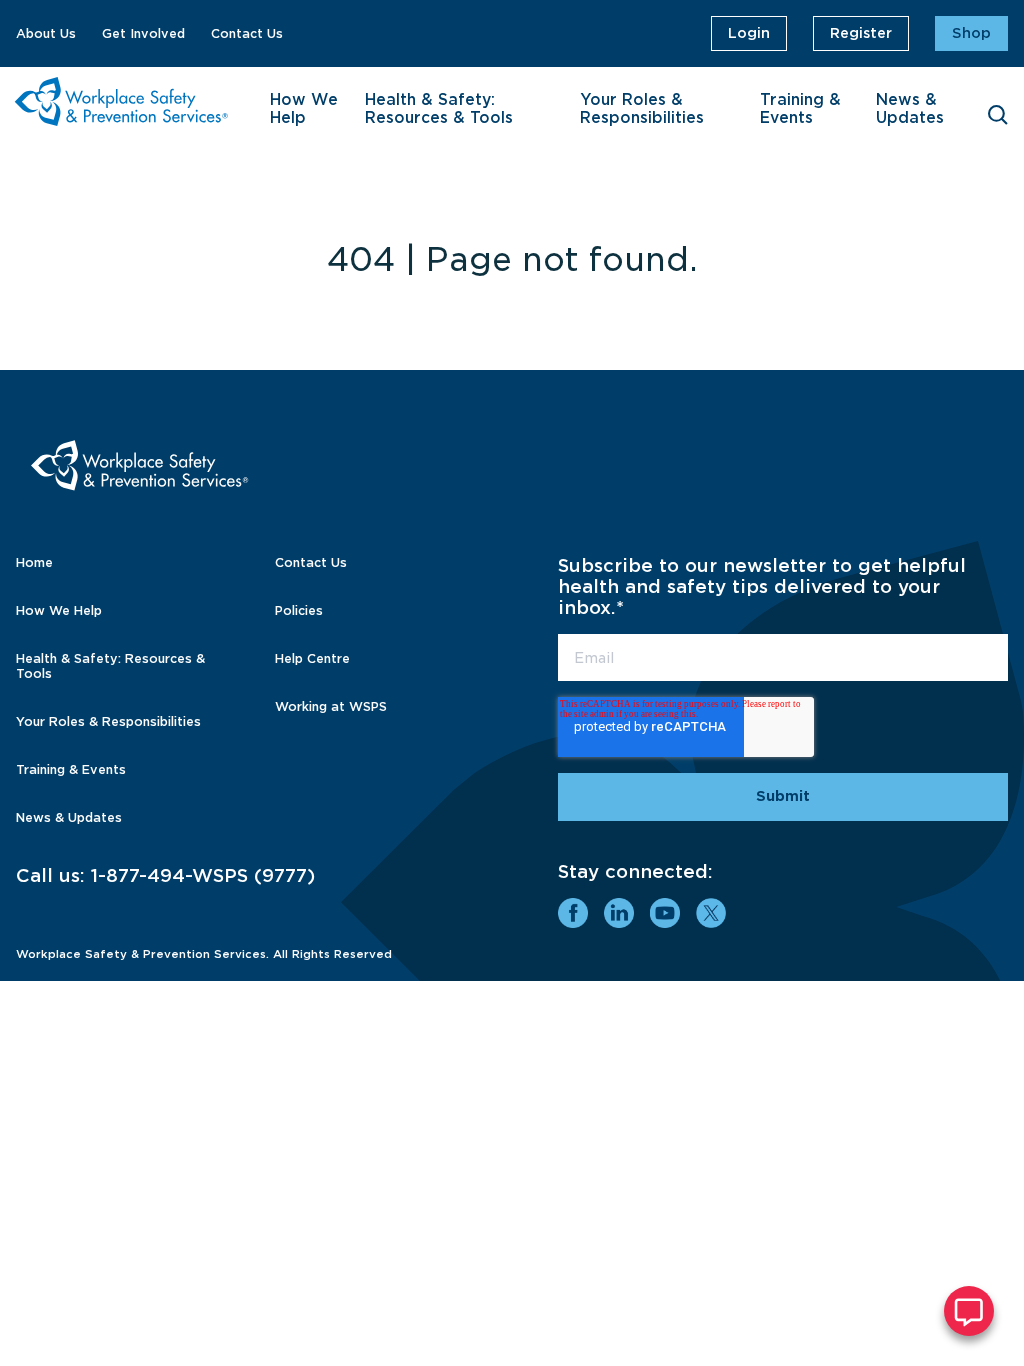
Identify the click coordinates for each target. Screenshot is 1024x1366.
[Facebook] (573, 913)
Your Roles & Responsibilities (642, 109)
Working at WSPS (331, 706)
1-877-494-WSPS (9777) (203, 875)
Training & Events (800, 109)
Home (34, 562)
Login (749, 33)
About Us (46, 33)
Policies (299, 610)
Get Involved (143, 33)
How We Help (304, 109)
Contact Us (247, 33)
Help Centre (312, 658)
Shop (971, 33)
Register (861, 33)
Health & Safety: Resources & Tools (439, 109)
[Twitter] (711, 913)
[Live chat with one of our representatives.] (969, 1311)
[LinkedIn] (619, 913)
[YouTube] (665, 913)
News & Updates (910, 109)
